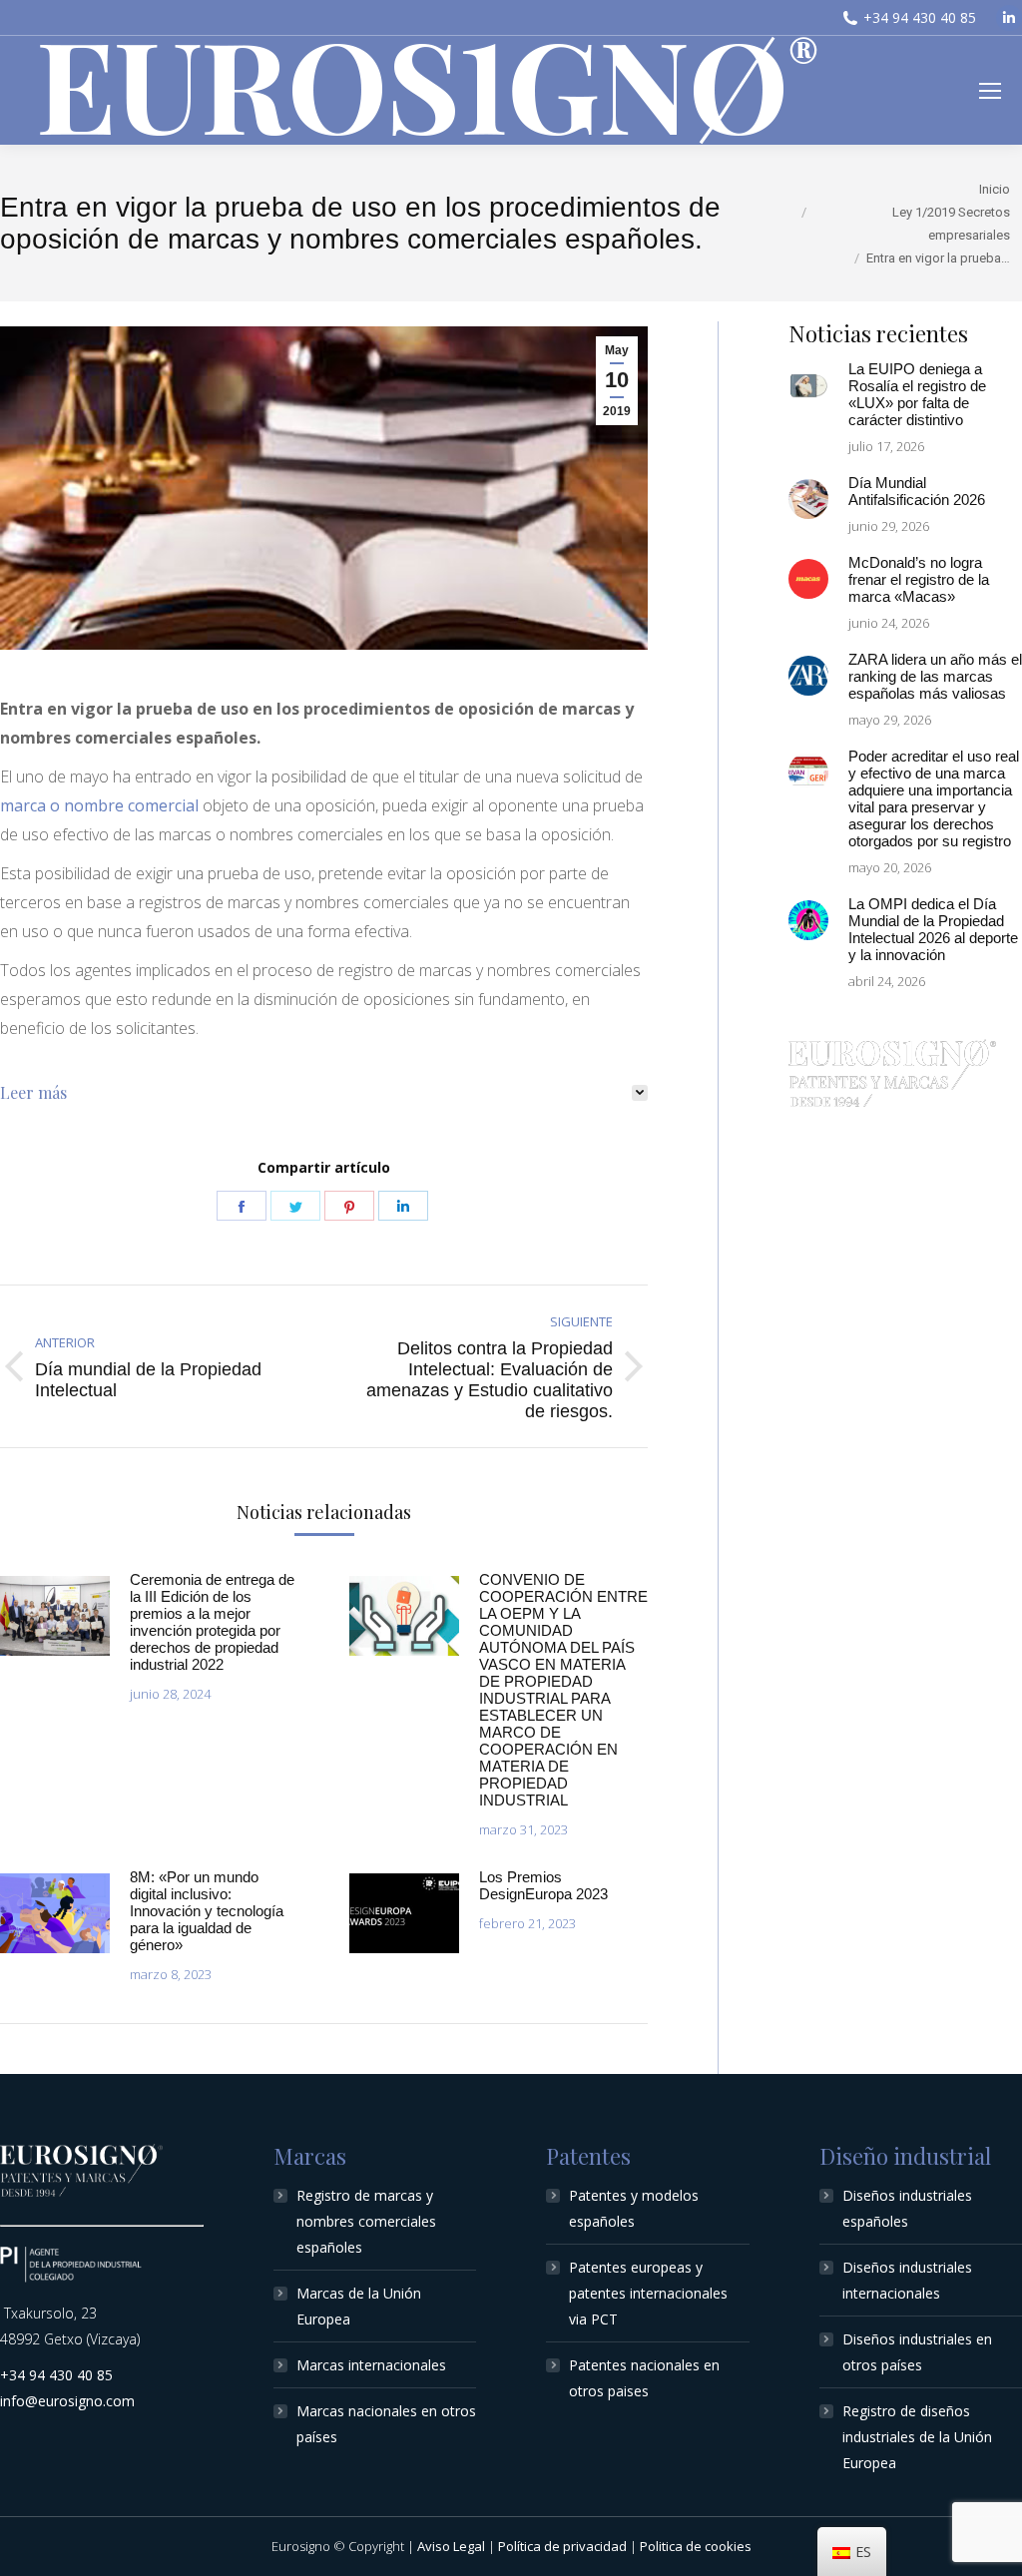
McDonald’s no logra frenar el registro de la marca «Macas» (919, 579)
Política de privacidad (562, 2546)
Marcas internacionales (371, 2365)
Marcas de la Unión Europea (359, 2306)
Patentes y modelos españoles (634, 2208)
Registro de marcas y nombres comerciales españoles (366, 2221)
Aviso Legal (451, 2546)
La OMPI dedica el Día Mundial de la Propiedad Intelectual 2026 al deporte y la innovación (933, 929)
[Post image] (55, 1616)
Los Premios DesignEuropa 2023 (543, 1885)
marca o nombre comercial (101, 805)
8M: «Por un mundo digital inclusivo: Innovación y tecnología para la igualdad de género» (207, 1911)
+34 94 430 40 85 (920, 17)
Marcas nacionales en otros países (386, 2424)
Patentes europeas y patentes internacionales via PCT (648, 2293)
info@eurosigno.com (67, 2401)
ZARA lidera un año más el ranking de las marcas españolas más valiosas (935, 676)
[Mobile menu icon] (990, 91)
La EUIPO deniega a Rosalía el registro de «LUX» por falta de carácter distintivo (917, 394)
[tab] (324, 1093)
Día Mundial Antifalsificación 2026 (917, 491)
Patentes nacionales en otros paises (644, 2378)
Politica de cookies (696, 2546)
